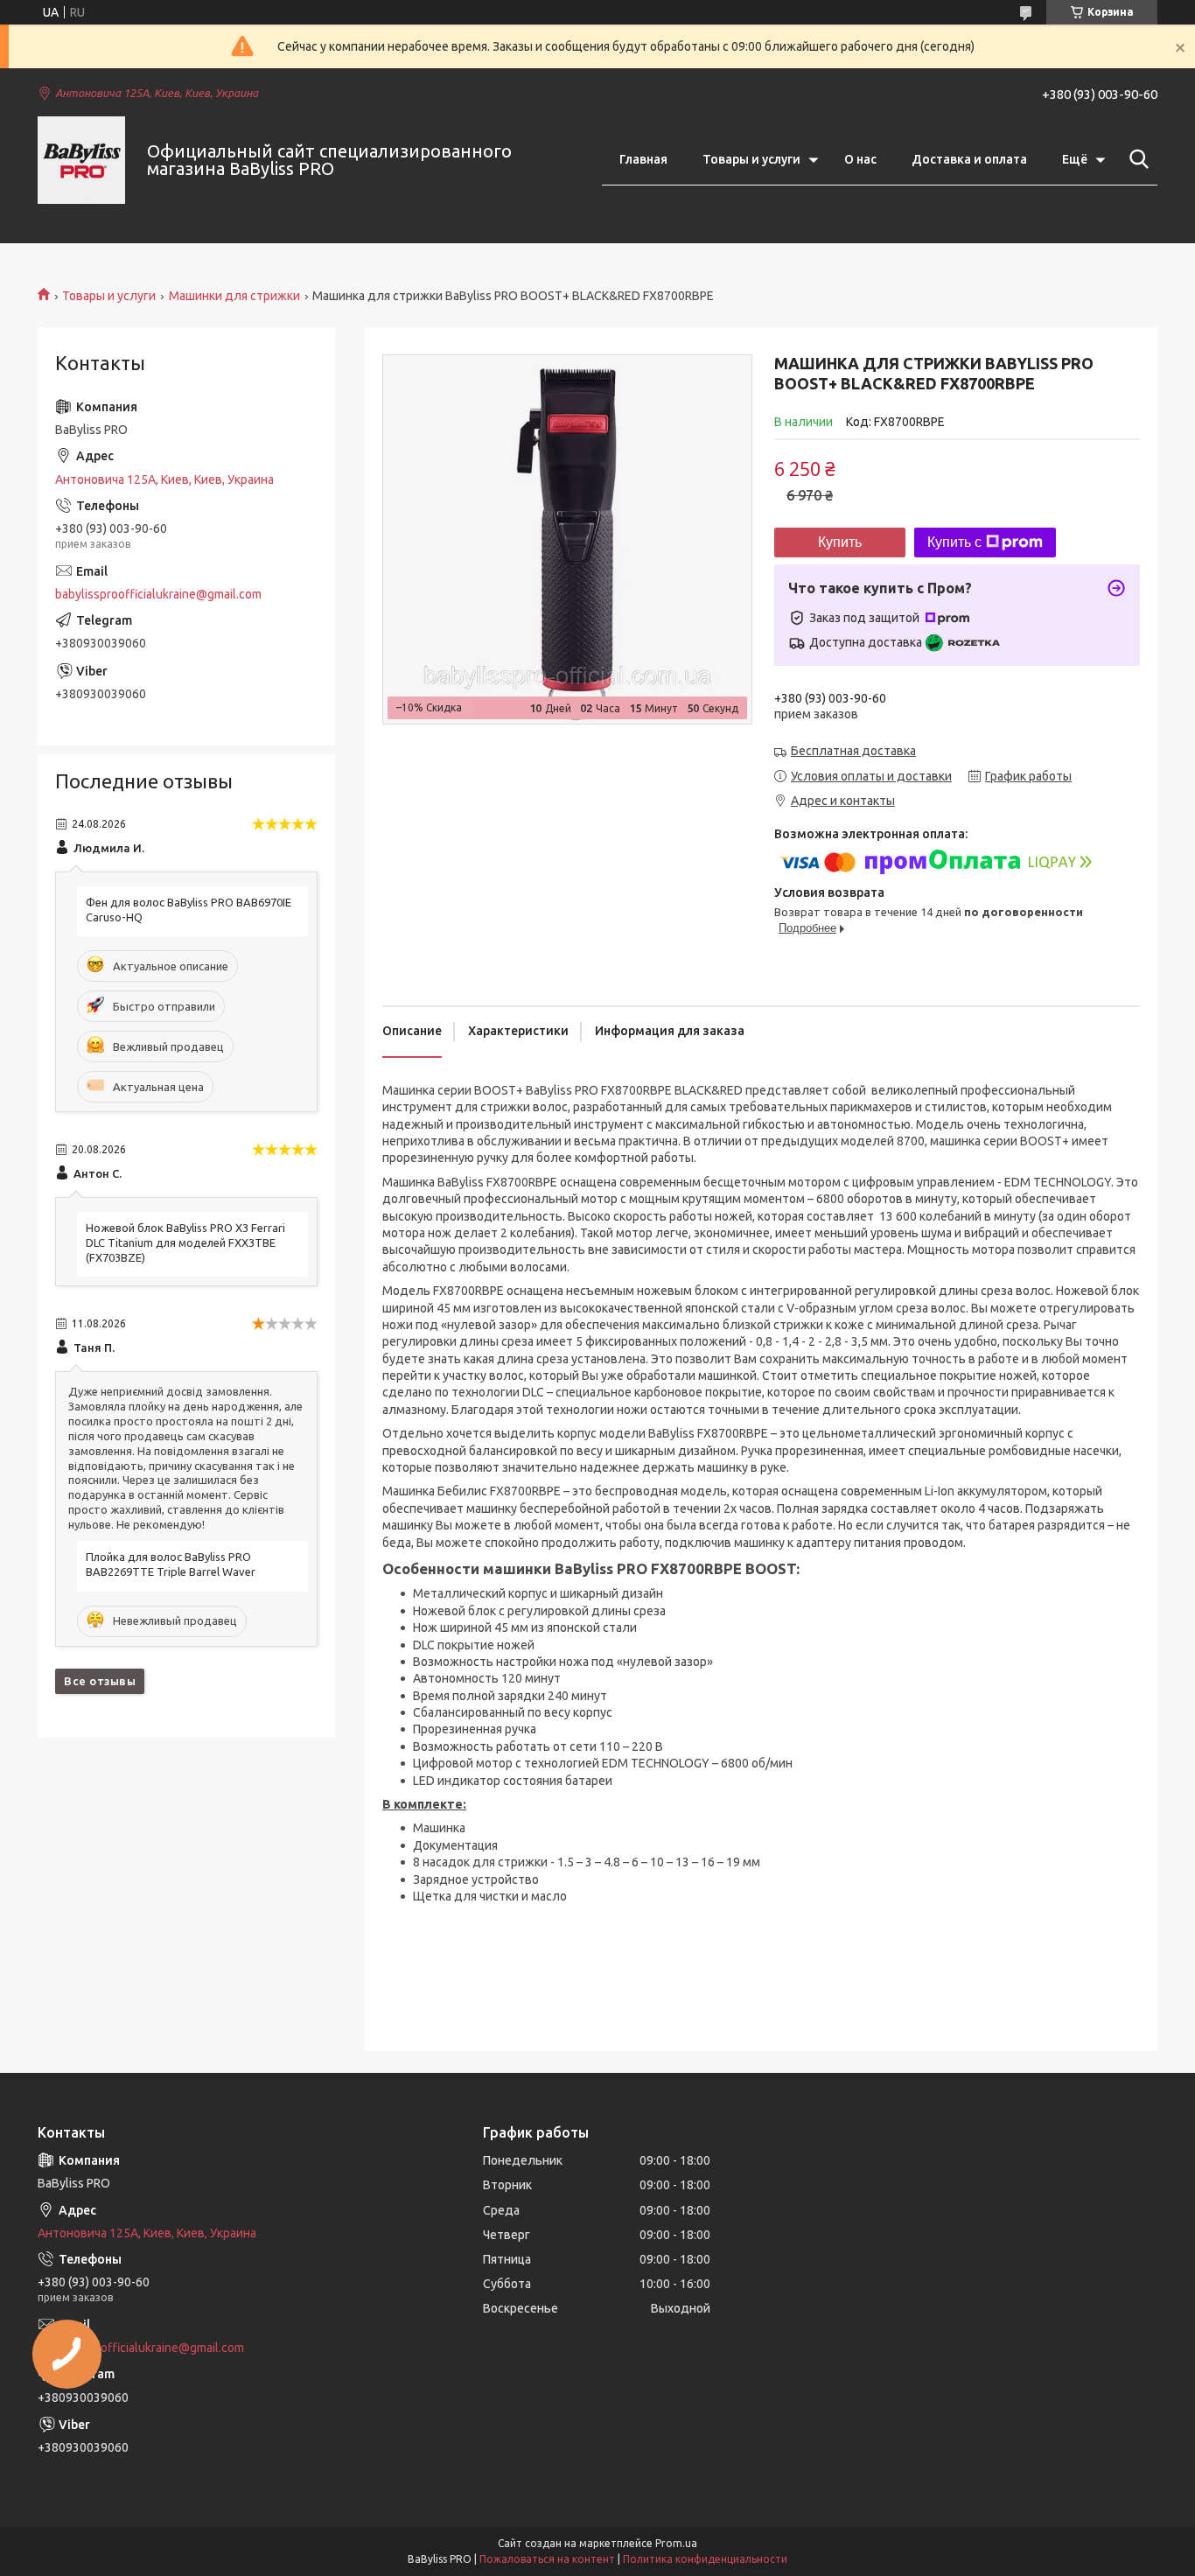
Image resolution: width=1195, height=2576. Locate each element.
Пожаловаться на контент (547, 2559)
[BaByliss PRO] (81, 160)
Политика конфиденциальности (705, 2559)
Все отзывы (100, 1681)
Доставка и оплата (969, 159)
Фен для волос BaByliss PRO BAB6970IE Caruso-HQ (189, 910)
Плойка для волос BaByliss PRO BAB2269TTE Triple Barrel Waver (171, 1564)
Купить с (954, 542)
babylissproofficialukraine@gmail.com (158, 594)
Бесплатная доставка (853, 751)
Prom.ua (676, 2543)
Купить (840, 542)
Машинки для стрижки (234, 296)
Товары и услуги (751, 159)
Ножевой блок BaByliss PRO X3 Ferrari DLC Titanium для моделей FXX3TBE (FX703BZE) (185, 1242)
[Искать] (1136, 159)
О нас (860, 159)
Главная (643, 159)
